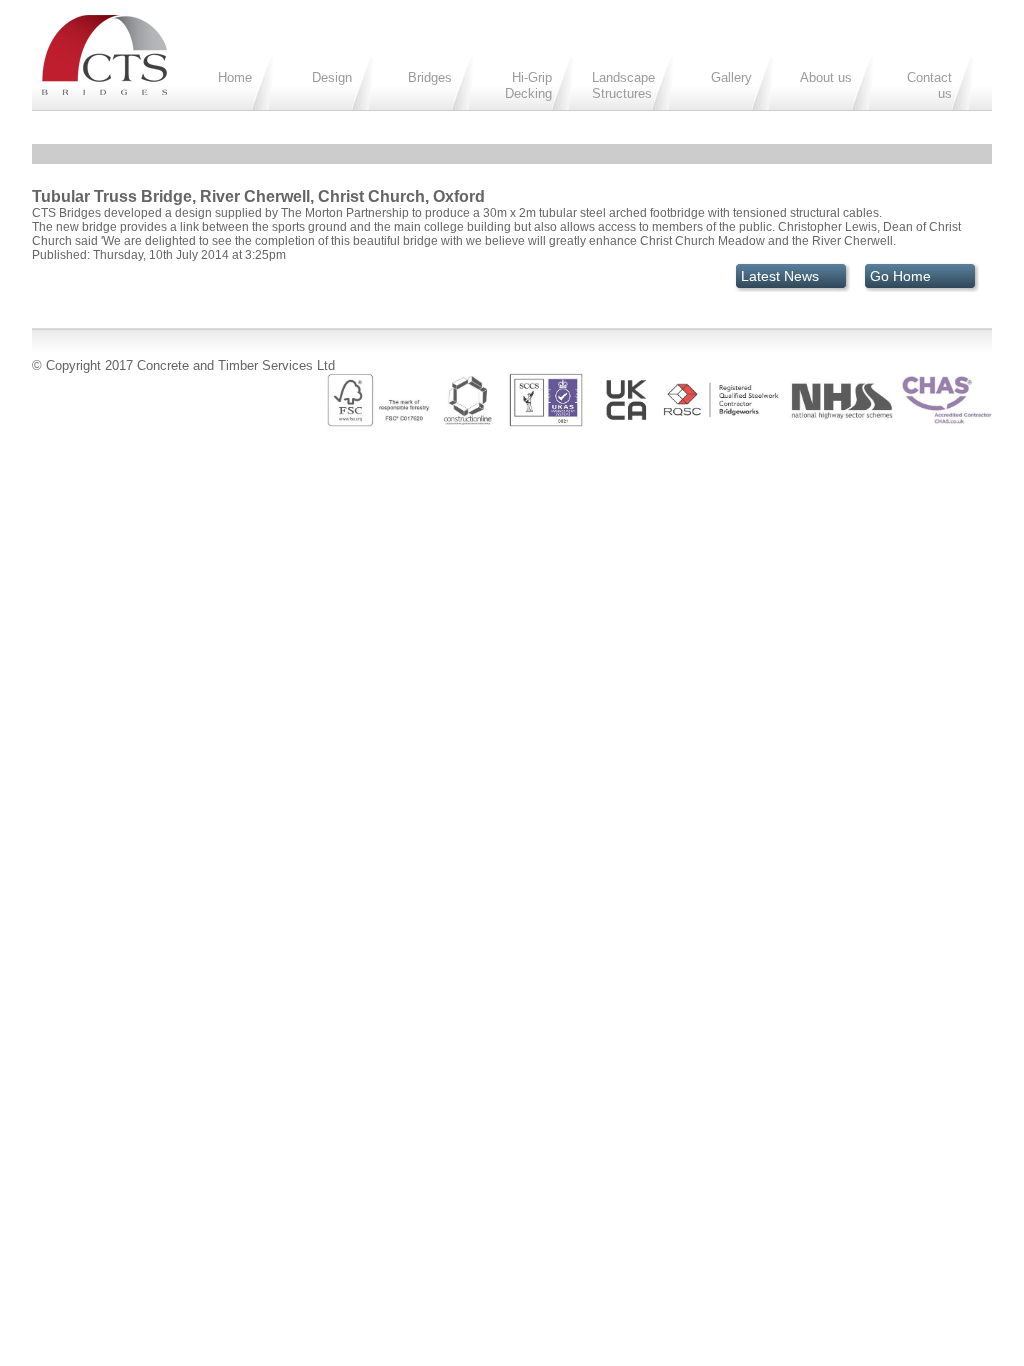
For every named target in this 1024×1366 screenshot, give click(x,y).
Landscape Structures (623, 85)
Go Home (900, 276)
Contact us (929, 85)
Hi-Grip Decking (528, 85)
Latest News (780, 276)
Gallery (731, 77)
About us (826, 77)
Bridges (430, 77)
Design (332, 77)
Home (235, 77)
